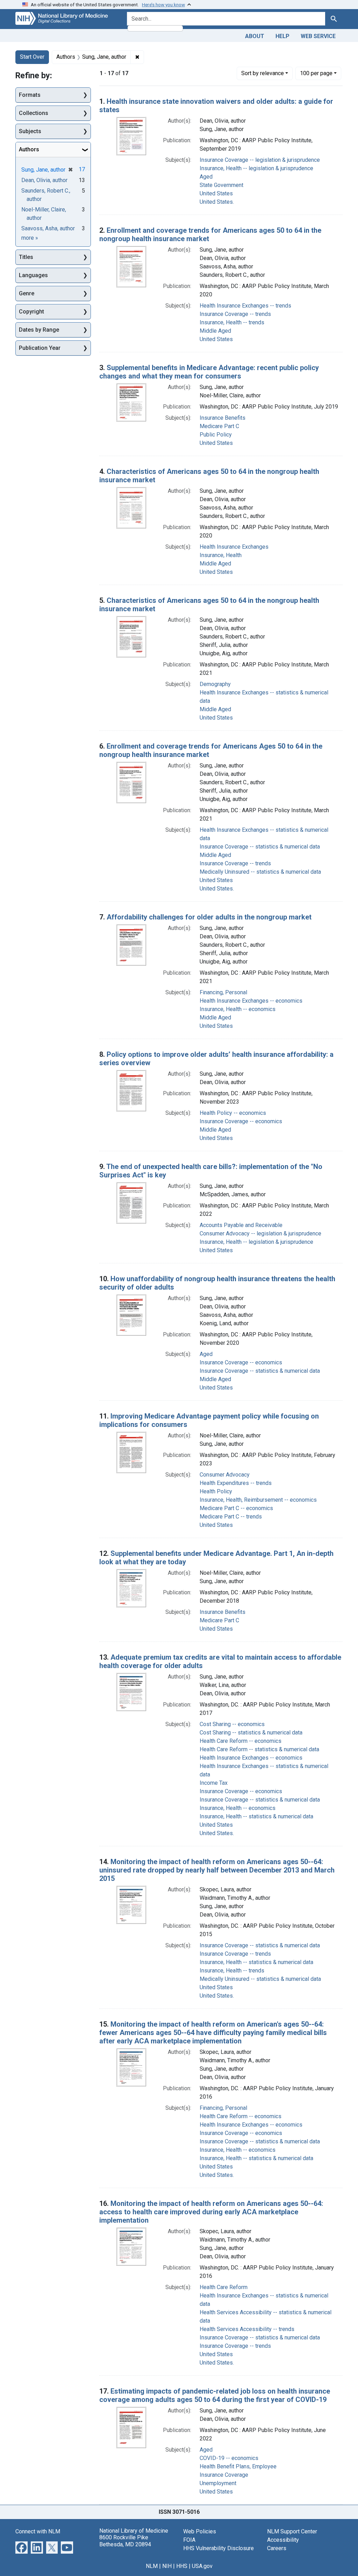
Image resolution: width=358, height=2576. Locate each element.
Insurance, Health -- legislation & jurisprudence (256, 168)
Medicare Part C (219, 426)
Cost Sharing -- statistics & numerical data (251, 1733)
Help (282, 36)
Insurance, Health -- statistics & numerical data (256, 1816)
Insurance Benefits (223, 418)
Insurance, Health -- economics (238, 1009)
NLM (152, 2566)
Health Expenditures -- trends (236, 1483)
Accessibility (283, 2540)
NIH (167, 2566)
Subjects (30, 131)
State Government (221, 185)
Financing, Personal (223, 992)
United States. (217, 202)
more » (30, 238)
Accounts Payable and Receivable (241, 1225)
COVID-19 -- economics (229, 2458)
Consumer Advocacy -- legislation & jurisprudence (260, 1233)
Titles (26, 257)
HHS (182, 2566)
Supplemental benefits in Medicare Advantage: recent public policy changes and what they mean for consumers (209, 372)
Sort (263, 73)
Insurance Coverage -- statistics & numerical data (260, 847)
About (255, 36)
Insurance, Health (221, 555)
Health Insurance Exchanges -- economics (251, 1001)
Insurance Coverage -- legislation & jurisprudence (260, 160)
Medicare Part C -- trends (231, 1517)
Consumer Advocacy (225, 1475)
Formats (30, 95)
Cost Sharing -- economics (232, 1724)
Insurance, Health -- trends (232, 322)
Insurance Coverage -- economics (241, 1121)
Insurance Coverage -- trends (235, 314)
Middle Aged (215, 331)
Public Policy (216, 435)
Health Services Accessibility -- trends (247, 2329)
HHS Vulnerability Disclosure (219, 2548)
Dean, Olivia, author (44, 180)
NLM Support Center (292, 2531)
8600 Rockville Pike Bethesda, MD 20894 (125, 2541)
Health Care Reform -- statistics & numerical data (259, 1749)
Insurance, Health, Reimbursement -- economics (258, 1500)
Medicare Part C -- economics (236, 1508)
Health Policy (216, 1491)
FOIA (189, 2540)
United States (216, 193)
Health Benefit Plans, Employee (238, 2466)
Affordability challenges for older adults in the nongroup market (209, 917)
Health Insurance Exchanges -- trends (245, 306)
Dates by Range (39, 330)
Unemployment (218, 2483)
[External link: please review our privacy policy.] (22, 2547)
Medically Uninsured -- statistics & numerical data (260, 872)
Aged (206, 177)
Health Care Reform (224, 2287)
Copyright (31, 312)
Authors (29, 149)
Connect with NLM (38, 2531)
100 (316, 73)
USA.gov (202, 2566)
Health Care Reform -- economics (241, 1741)
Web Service (318, 36)
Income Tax (214, 1783)
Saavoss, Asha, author (48, 228)
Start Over (32, 57)
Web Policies (200, 2531)
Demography (215, 684)
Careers (277, 2548)
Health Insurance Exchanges (234, 547)
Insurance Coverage (224, 2475)
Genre (27, 293)
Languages (33, 275)
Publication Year (40, 348)
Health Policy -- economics (233, 1113)
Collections (34, 113)
